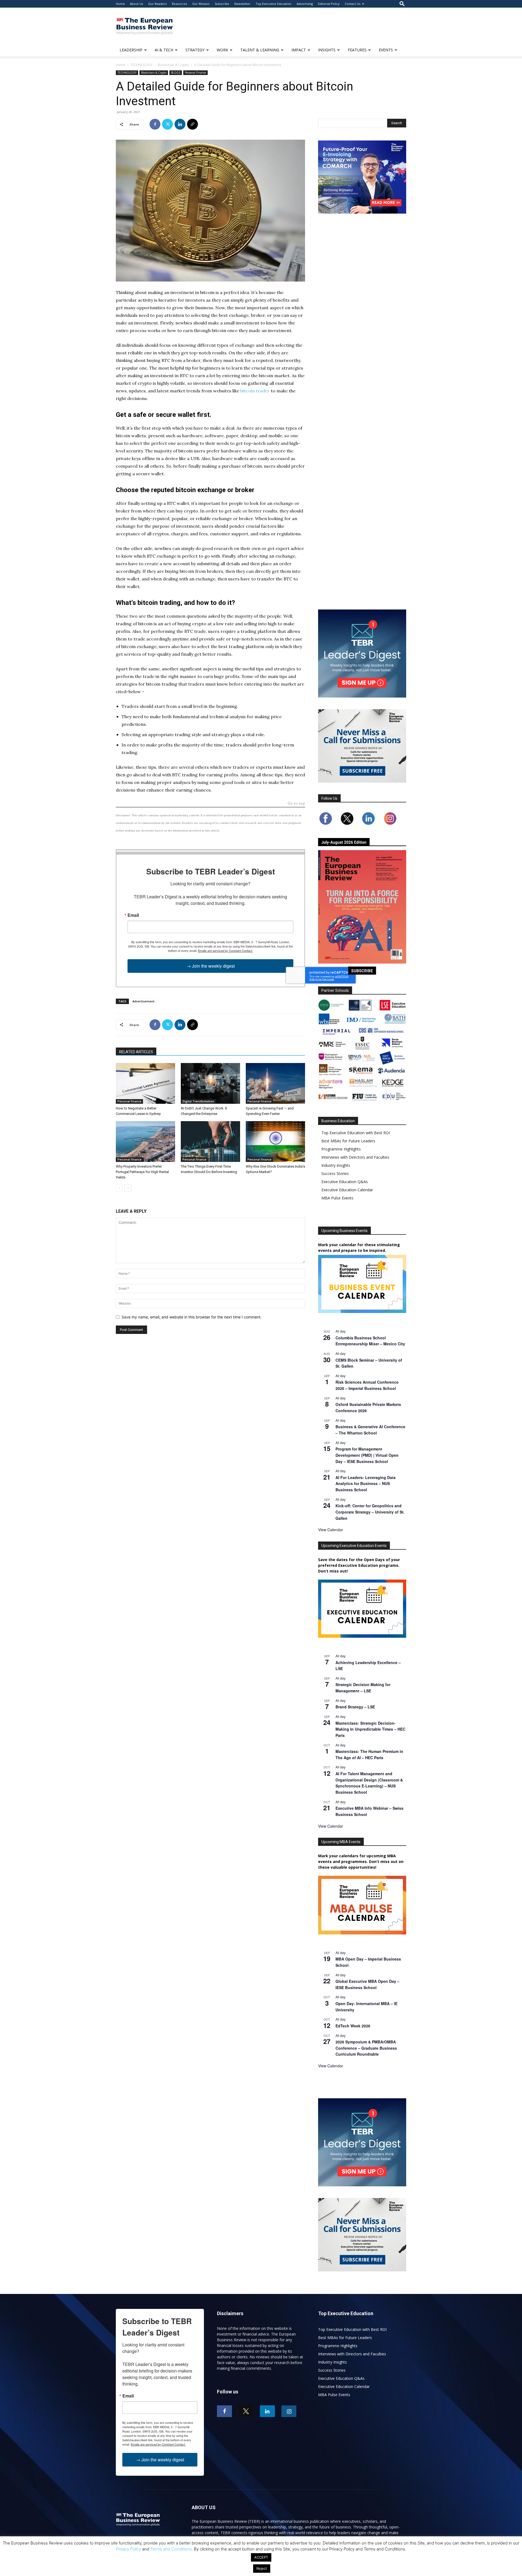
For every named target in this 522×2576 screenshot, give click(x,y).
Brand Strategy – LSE (355, 1707)
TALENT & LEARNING (260, 50)
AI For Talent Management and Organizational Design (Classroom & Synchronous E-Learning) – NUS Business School (369, 1783)
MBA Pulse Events (337, 1198)
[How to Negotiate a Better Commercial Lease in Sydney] (145, 1083)
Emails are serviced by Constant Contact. (225, 951)
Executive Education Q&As (345, 1182)
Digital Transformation (198, 1101)
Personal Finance (195, 73)
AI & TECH (164, 50)
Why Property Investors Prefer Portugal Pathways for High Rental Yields (142, 1172)
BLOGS (176, 73)
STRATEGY (195, 50)
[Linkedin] (180, 124)
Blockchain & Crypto (173, 65)
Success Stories (335, 1173)
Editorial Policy (329, 4)
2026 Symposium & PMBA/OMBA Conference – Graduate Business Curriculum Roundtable (366, 2048)
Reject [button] (262, 2568)
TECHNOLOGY (142, 65)
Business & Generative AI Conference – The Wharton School (370, 1430)
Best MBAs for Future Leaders (348, 1141)
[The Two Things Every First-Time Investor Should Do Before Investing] (210, 1142)
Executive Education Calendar (347, 1190)
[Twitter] (167, 124)
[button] (402, 4)
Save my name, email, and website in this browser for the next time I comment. (192, 1317)
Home (120, 4)
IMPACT (299, 50)
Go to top (296, 804)
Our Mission (201, 4)
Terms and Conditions (171, 2549)
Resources (179, 4)
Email (133, 915)
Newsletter (242, 4)
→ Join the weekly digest (211, 966)
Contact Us (352, 4)
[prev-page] (119, 1188)
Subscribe (222, 4)
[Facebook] (155, 124)
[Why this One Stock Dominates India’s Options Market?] (275, 1142)
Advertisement (143, 1001)
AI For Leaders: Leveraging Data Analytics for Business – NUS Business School (366, 1484)
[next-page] (128, 1188)
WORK (222, 50)
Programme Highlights (341, 1149)
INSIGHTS (327, 50)
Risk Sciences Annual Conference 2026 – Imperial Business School (367, 1385)
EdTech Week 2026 (353, 2026)
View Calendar (331, 1530)
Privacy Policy (128, 2549)
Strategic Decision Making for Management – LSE (363, 1688)
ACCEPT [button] (261, 2557)
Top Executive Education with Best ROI (356, 1133)
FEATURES (357, 50)
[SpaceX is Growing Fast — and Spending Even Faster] (275, 1083)
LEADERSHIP (131, 50)
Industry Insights (336, 1165)
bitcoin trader (255, 391)
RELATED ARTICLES (136, 1052)
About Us (136, 4)
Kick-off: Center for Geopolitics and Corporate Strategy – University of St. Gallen (370, 1512)
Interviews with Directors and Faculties (355, 1157)
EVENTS (386, 50)
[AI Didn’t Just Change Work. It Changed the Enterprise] (210, 1083)
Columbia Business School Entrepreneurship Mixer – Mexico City (370, 1341)
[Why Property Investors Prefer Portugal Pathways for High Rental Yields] (145, 1142)
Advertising (305, 4)
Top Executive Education (274, 4)
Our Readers (157, 4)
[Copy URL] (192, 124)
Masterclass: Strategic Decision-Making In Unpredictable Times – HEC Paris (370, 1729)
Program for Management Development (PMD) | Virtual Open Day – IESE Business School (367, 1455)
